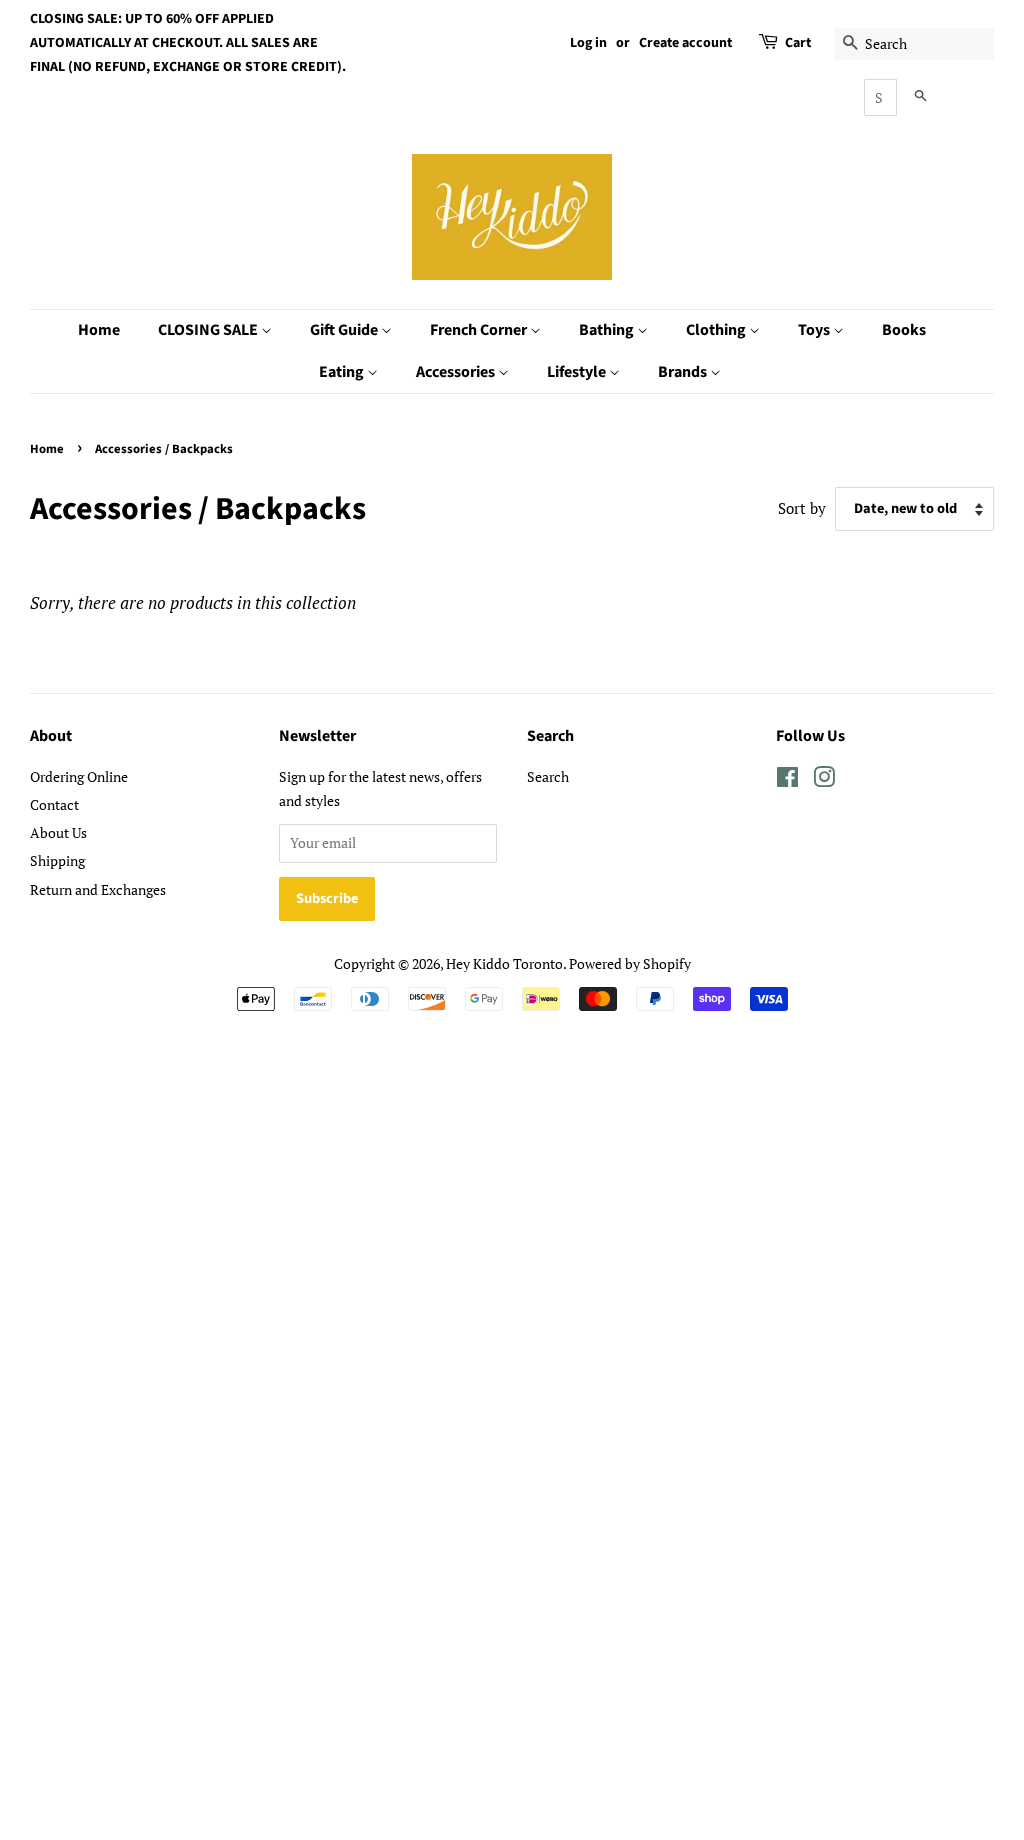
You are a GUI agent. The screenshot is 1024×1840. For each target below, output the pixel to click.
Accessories (457, 372)
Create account (685, 43)
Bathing (608, 330)
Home (99, 330)
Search (548, 776)
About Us (58, 832)
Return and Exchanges (98, 889)
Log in (588, 43)
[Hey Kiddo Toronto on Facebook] (787, 780)
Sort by (802, 508)
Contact (54, 804)
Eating (343, 372)
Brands (684, 372)
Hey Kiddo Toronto (504, 963)
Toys (815, 330)
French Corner (480, 330)
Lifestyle (578, 372)
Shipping (57, 860)
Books (904, 330)
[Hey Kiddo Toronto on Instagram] (824, 780)
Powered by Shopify (630, 963)
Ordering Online (79, 776)
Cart (798, 43)
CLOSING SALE (209, 330)
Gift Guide (345, 330)
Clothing (717, 330)
